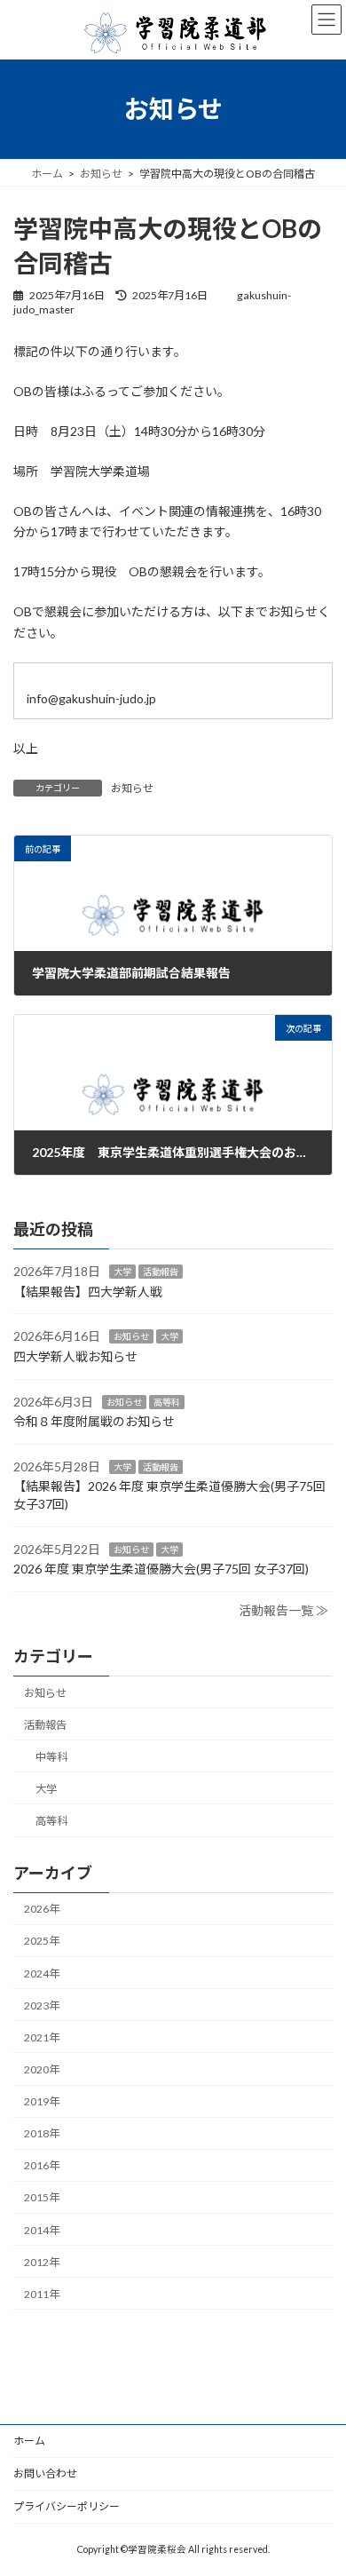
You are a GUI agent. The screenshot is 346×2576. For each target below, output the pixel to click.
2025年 (42, 1942)
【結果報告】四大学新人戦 (88, 1292)
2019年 (42, 2101)
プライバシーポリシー (67, 2506)
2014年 (42, 2230)
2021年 (42, 2037)
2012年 (42, 2262)
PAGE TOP (311, 2469)
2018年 (42, 2133)
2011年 (42, 2294)
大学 (122, 1272)
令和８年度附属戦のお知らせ (94, 1421)
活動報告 (161, 1272)
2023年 (42, 2005)
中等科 (51, 1757)
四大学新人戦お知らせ (75, 1356)
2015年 (42, 2198)
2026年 (42, 1910)
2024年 (42, 1974)
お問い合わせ (45, 2473)
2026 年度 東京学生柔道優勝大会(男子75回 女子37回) (161, 1569)
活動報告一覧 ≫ (283, 1610)
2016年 (42, 2166)
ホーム (29, 2441)
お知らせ (132, 788)
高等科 (167, 1402)
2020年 (42, 2069)
